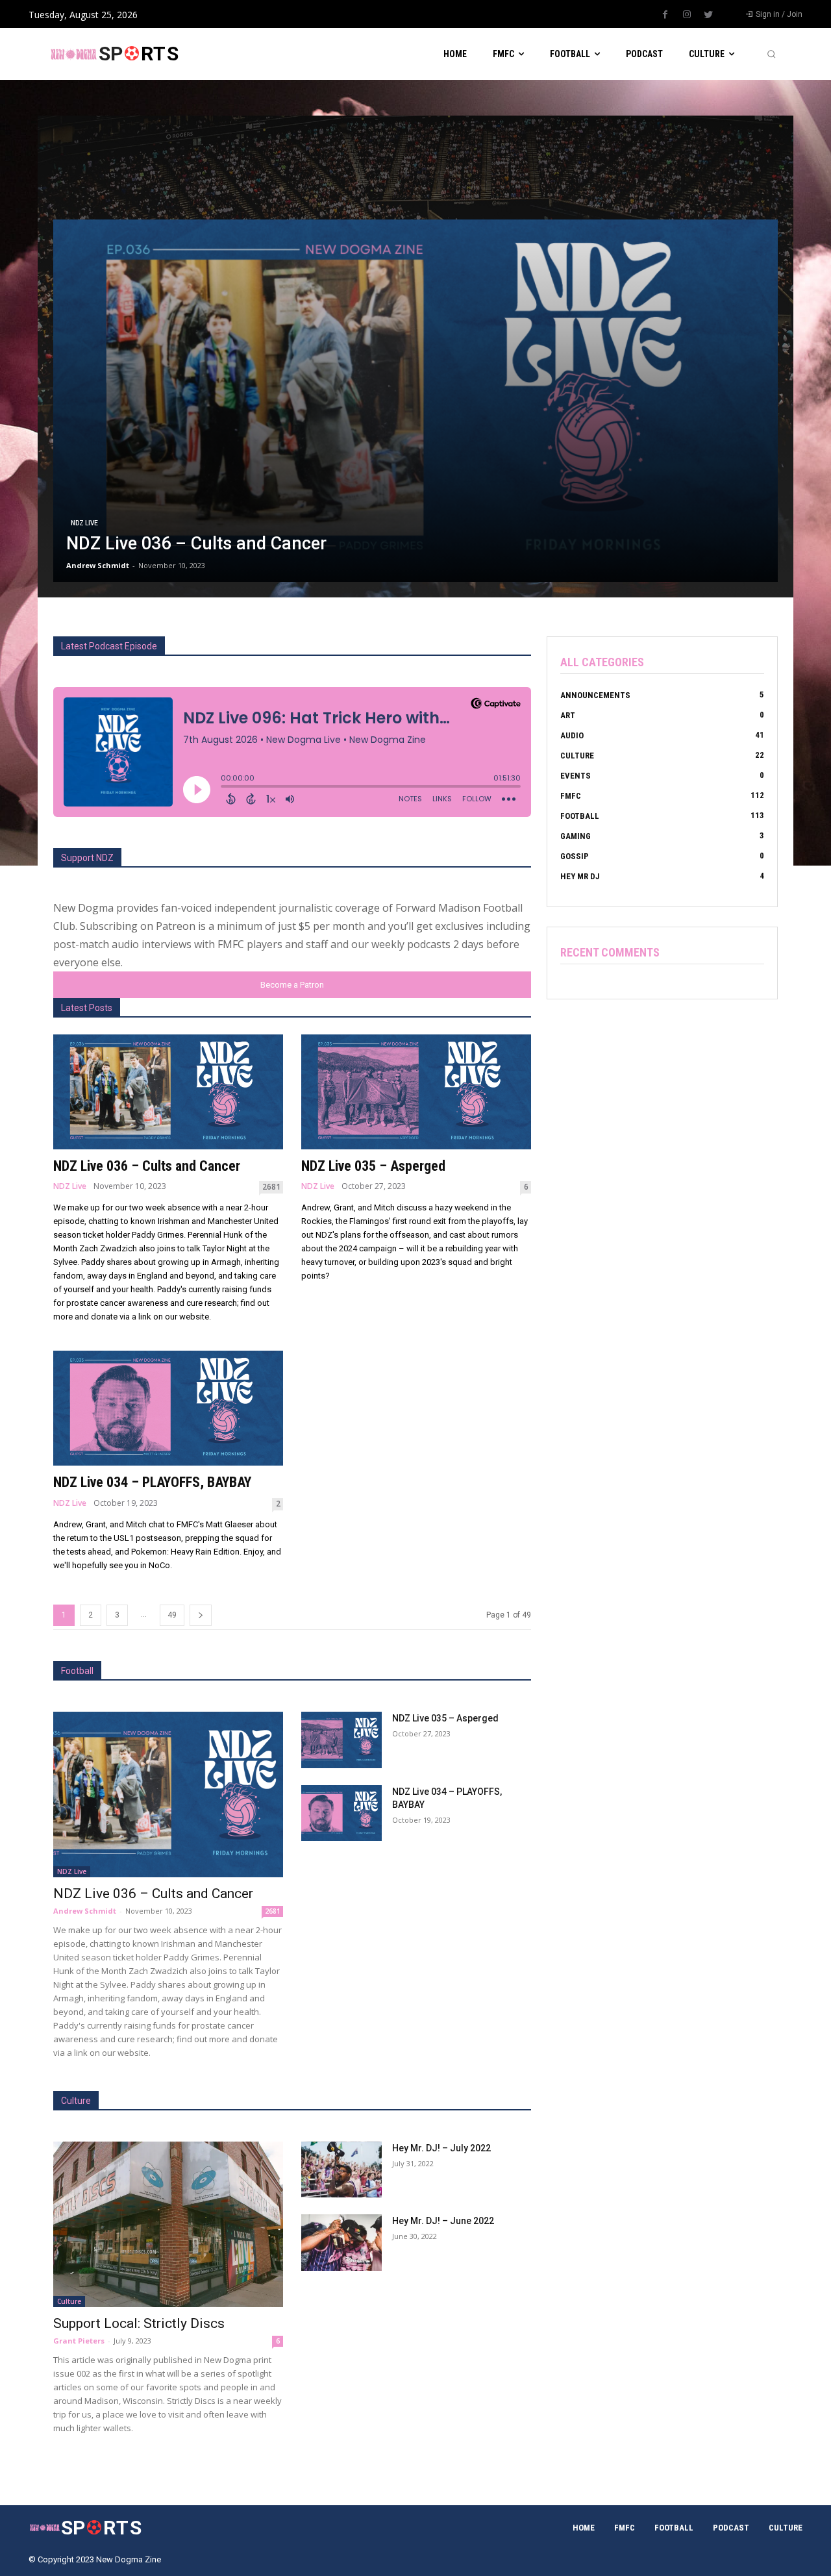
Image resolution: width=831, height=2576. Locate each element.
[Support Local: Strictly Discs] (168, 2224)
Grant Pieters (79, 2341)
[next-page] (201, 1615)
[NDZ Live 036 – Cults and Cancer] (415, 401)
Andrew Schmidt (85, 1911)
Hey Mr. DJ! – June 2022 (443, 2221)
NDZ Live (84, 523)
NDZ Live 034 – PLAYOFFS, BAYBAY (152, 1482)
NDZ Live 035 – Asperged (373, 1166)
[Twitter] (708, 15)
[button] (771, 54)
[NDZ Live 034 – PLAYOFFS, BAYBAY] (168, 1408)
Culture (69, 2301)
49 (172, 1615)
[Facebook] (665, 15)
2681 (271, 1187)
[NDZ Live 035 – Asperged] (416, 1092)
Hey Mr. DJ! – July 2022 (441, 2148)
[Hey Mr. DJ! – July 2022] (341, 2170)
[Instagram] (687, 15)
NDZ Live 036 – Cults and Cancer (147, 1166)
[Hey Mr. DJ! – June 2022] (341, 2243)
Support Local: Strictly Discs (139, 2323)
